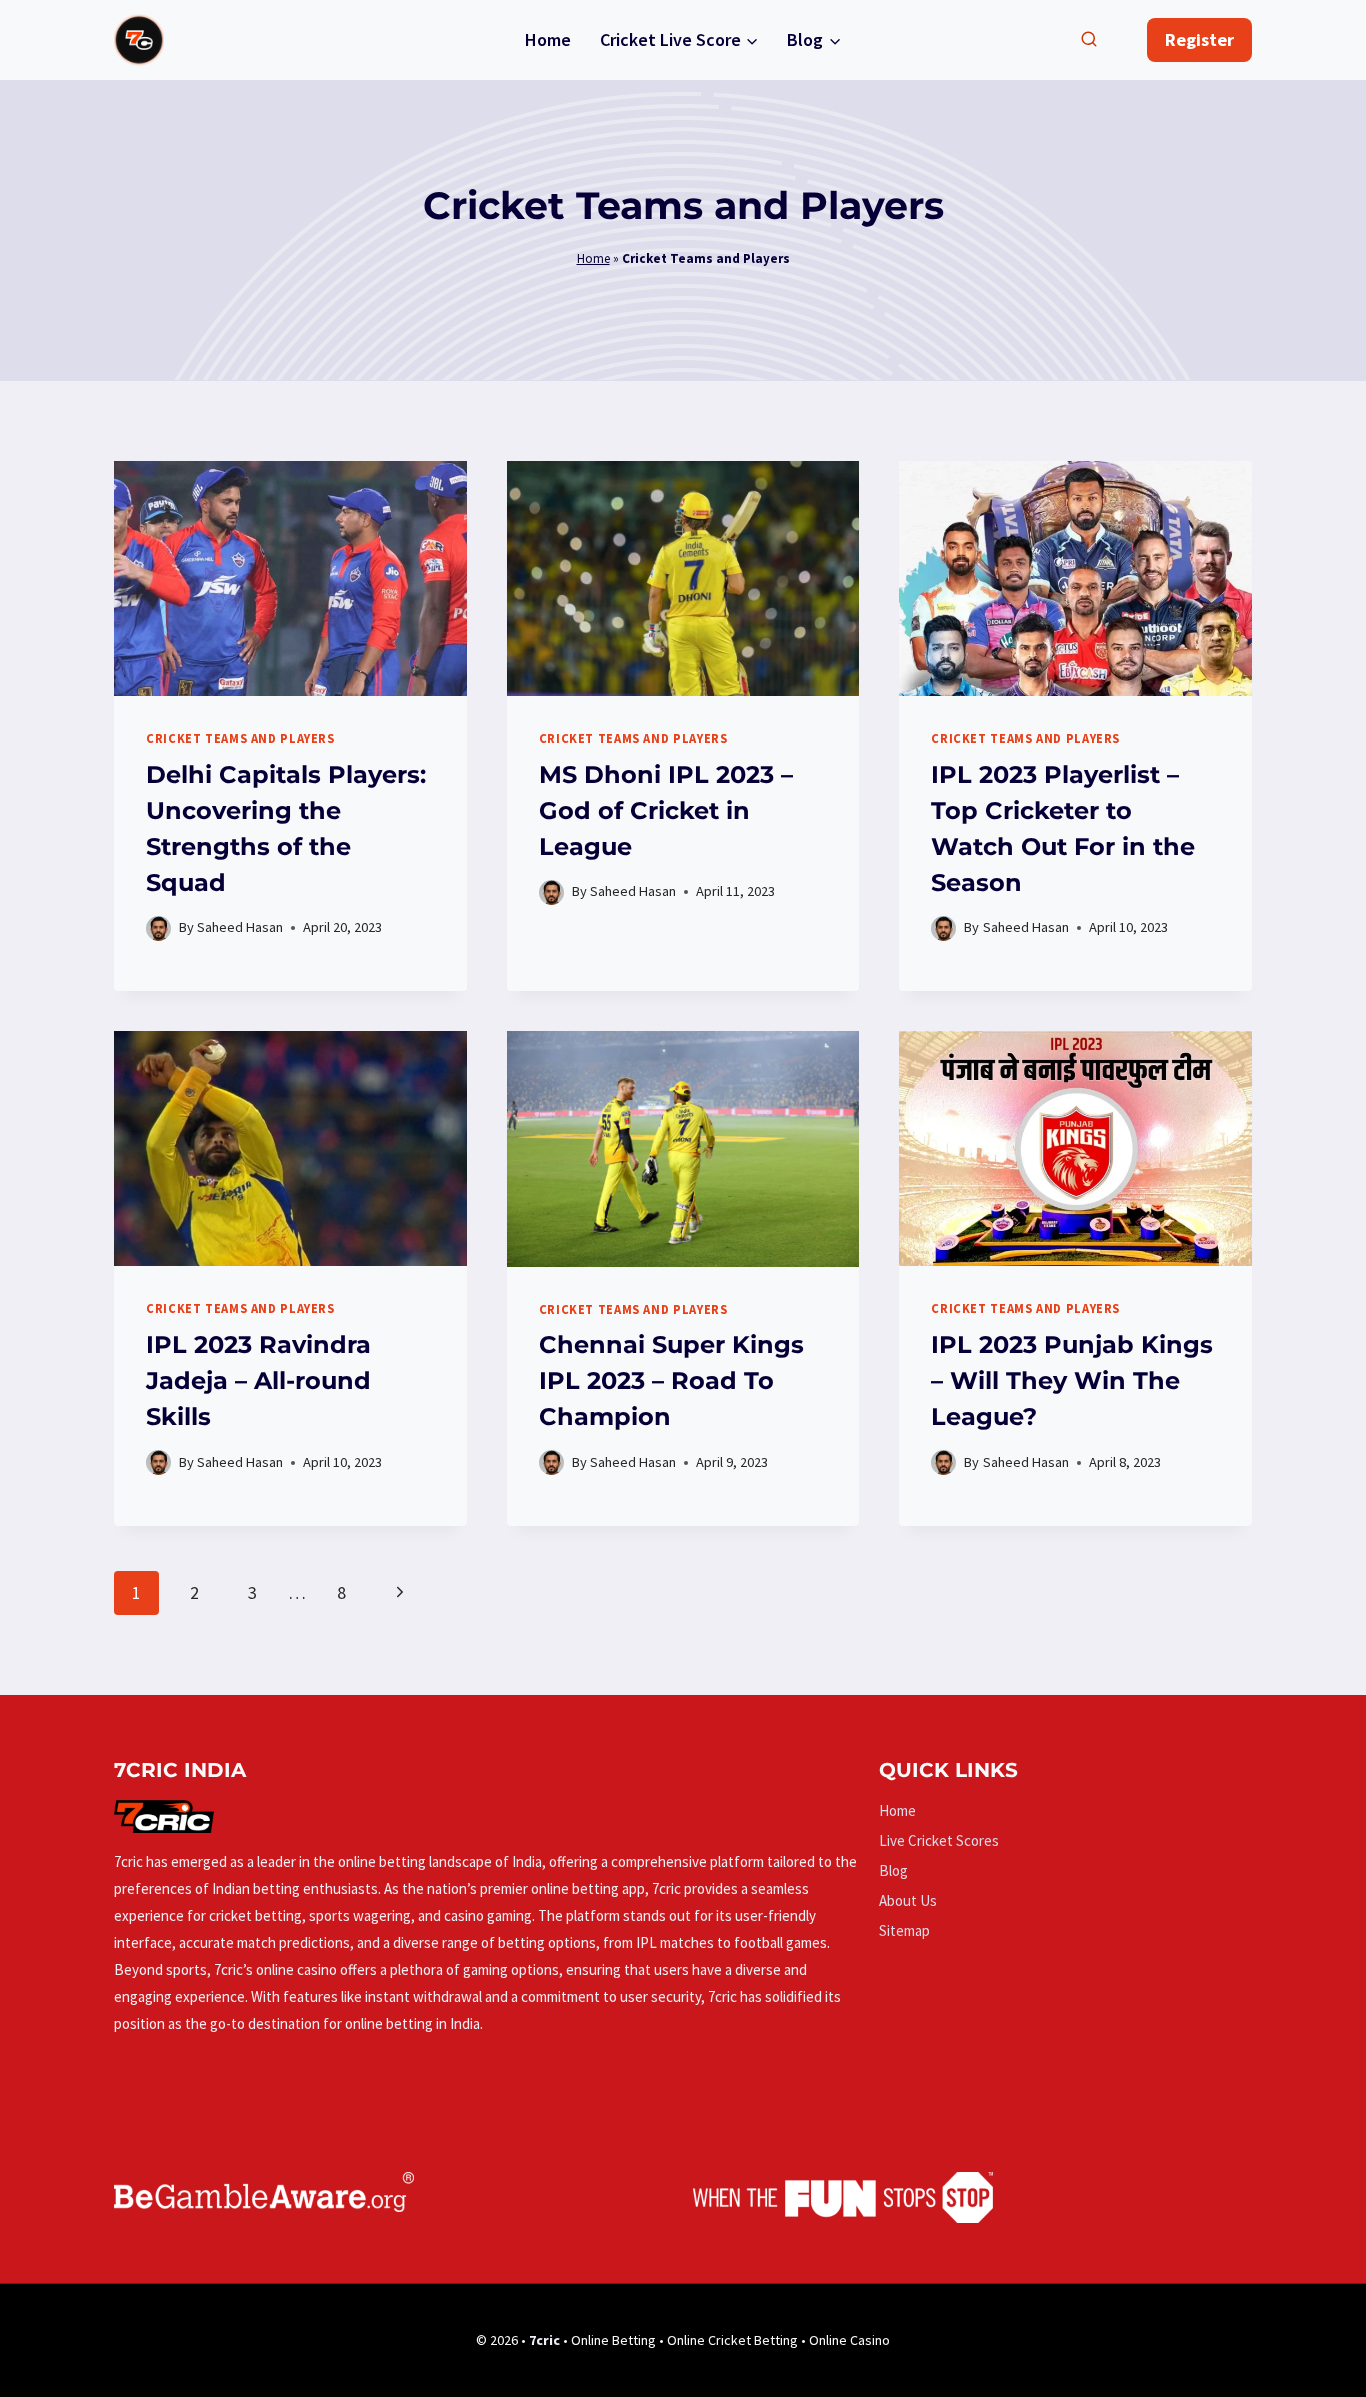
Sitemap (904, 1930)
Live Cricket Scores (939, 1840)
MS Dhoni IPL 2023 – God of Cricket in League (666, 810)
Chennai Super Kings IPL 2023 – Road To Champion (671, 1380)
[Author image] (158, 928)
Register (1199, 39)
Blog (893, 1870)
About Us (908, 1900)
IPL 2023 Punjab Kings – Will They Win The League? (1072, 1380)
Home (548, 39)
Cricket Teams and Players (240, 738)
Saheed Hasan (240, 927)
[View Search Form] (1089, 40)
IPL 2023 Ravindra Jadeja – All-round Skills (258, 1380)
